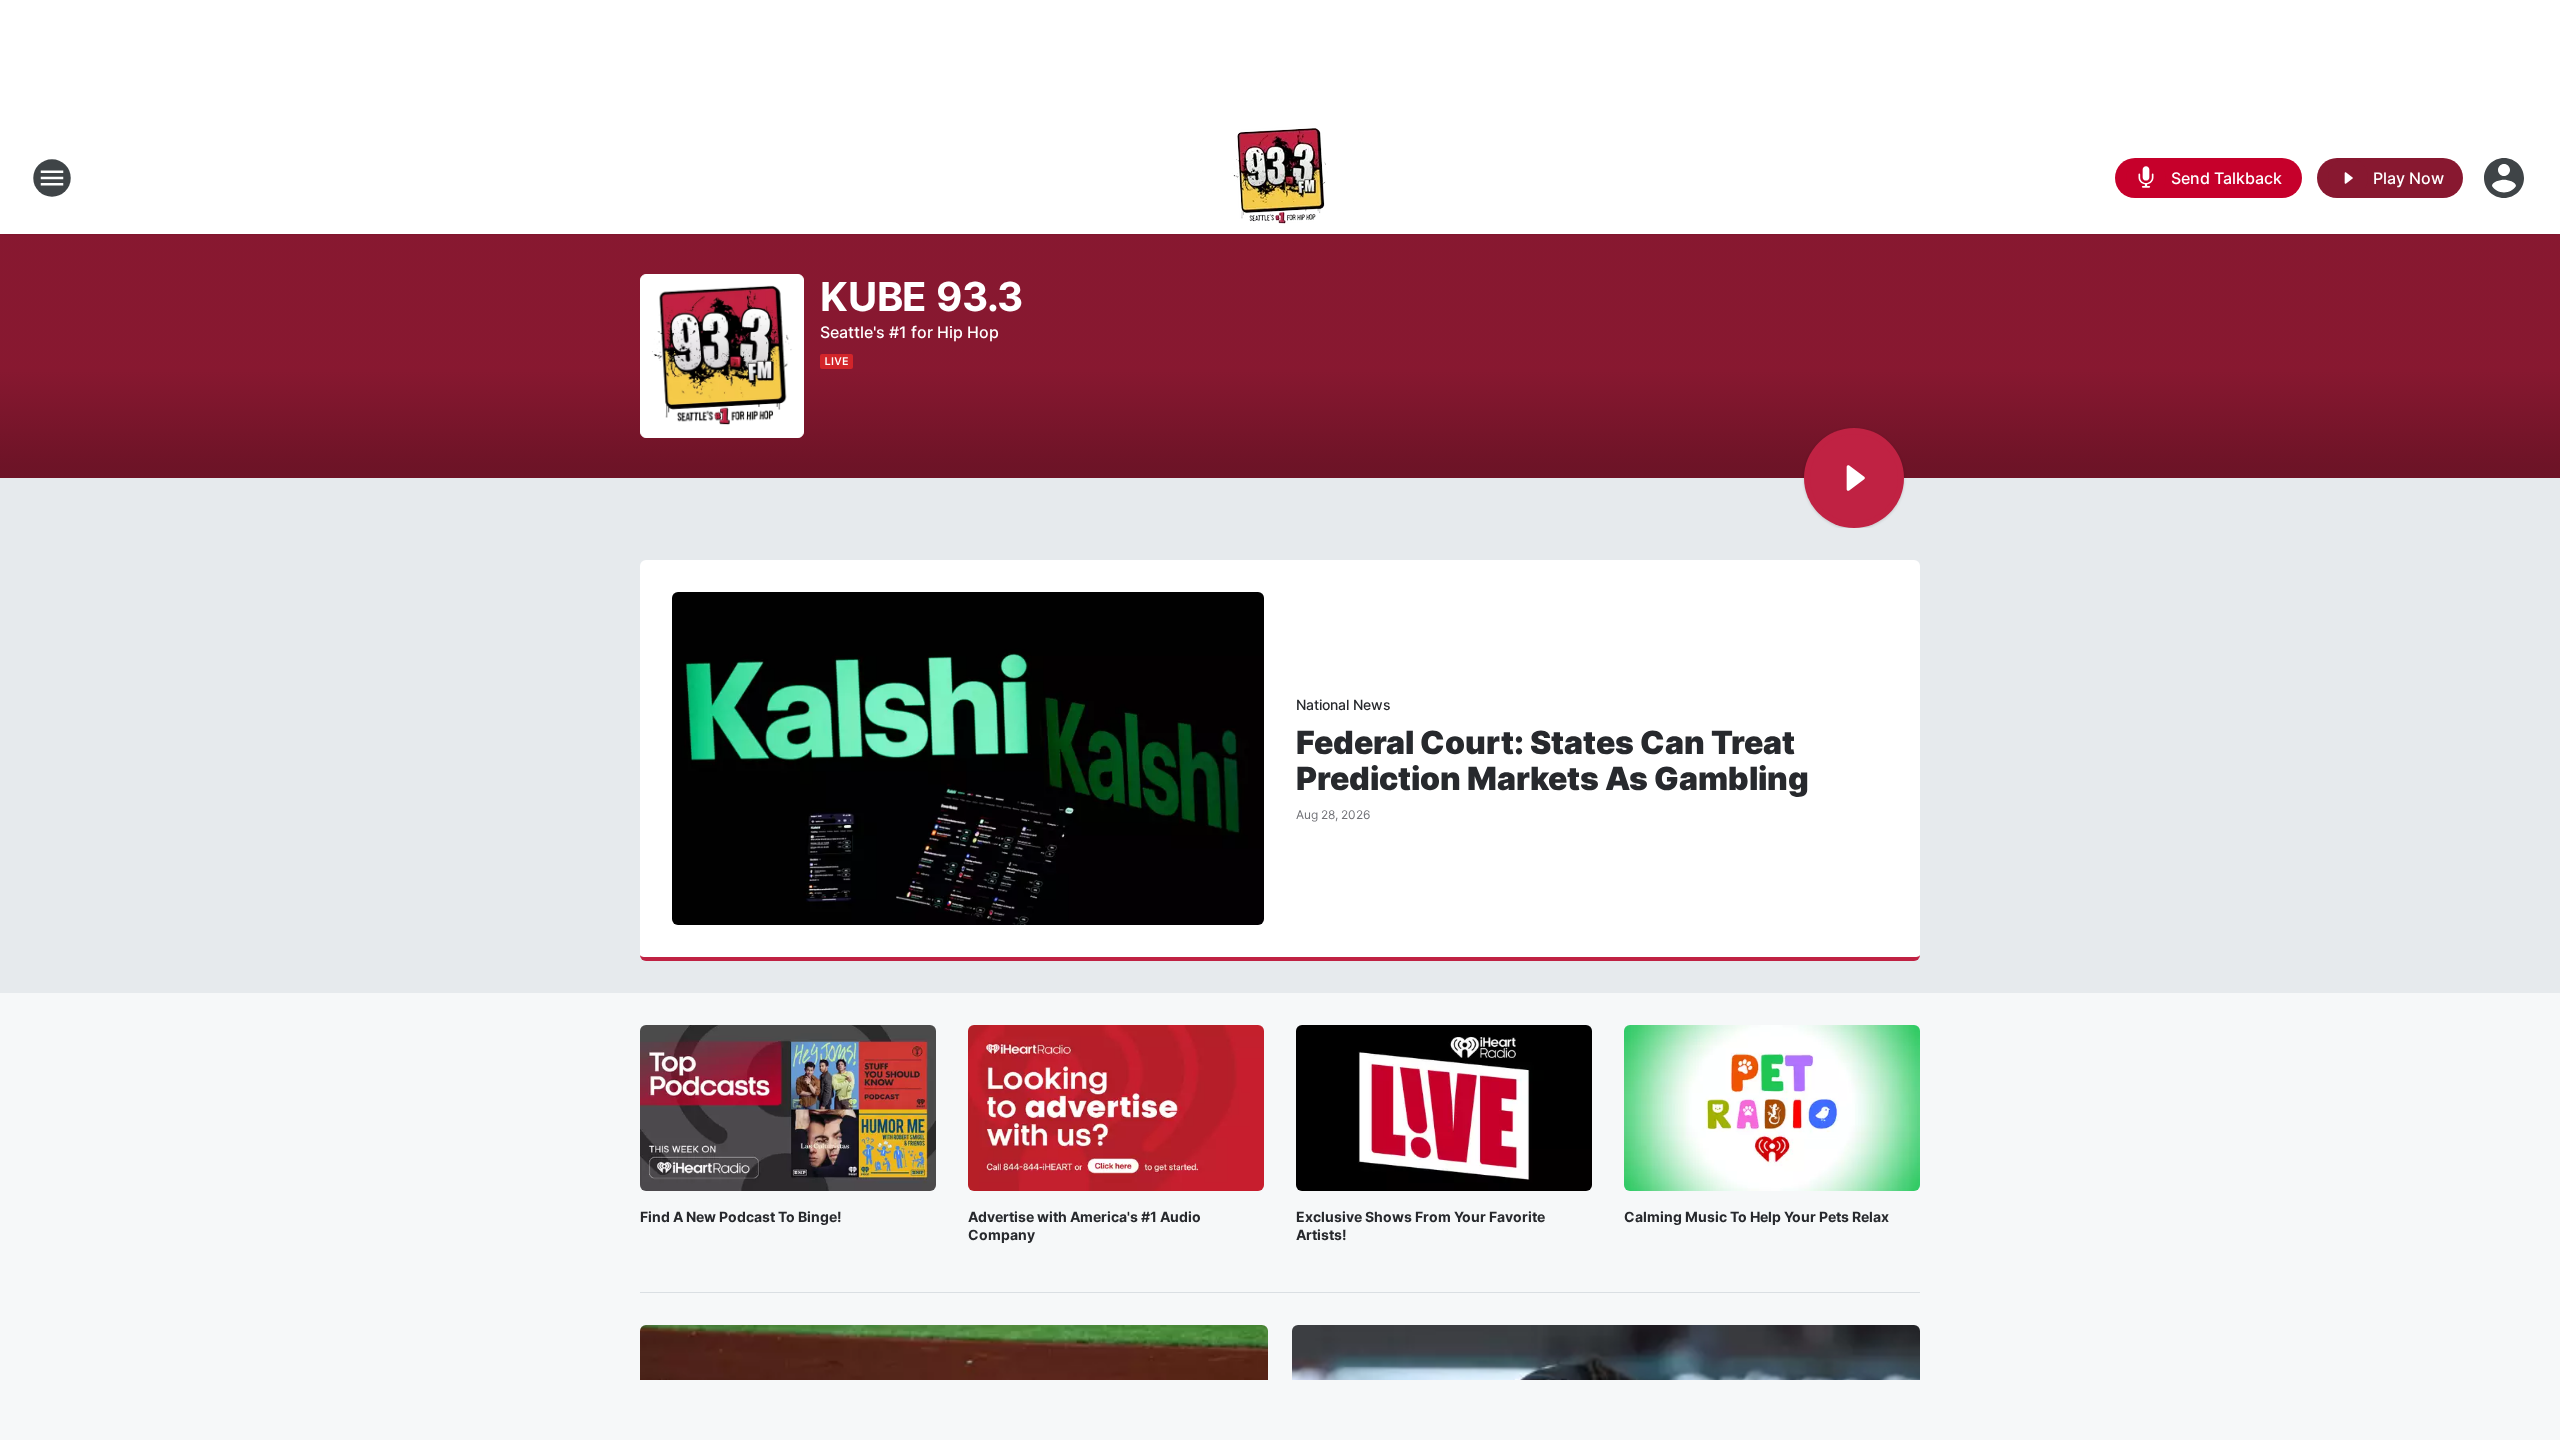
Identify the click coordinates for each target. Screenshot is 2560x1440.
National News (1343, 704)
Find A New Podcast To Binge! (741, 1216)
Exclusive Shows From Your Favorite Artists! (1420, 1225)
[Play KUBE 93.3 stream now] (722, 356)
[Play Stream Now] (1854, 478)
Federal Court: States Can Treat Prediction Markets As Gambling (1552, 761)
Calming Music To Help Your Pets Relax (1756, 1216)
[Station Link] (1280, 178)
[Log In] (2506, 178)
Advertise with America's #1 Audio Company (1084, 1225)
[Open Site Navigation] (52, 178)
